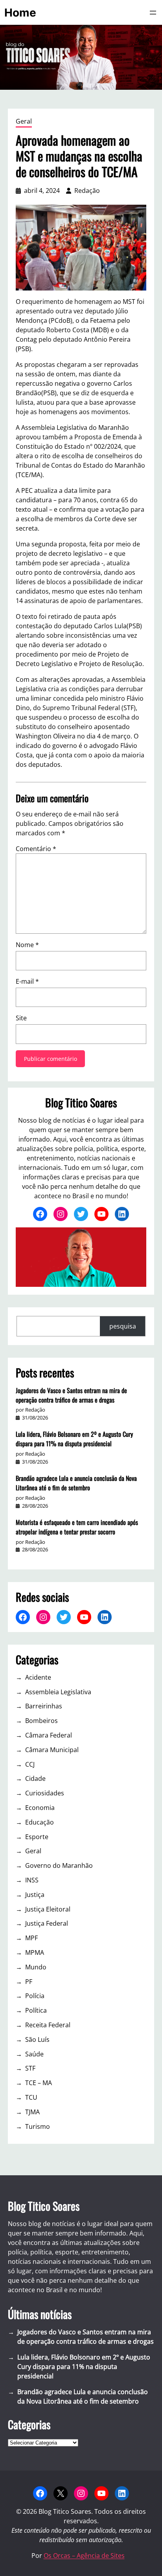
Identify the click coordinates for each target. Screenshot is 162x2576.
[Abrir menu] (153, 13)
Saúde (34, 2054)
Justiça (35, 1895)
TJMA (32, 2112)
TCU (31, 2097)
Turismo (38, 2126)
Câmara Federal (49, 1735)
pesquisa (123, 1326)
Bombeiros (41, 1721)
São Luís (37, 2039)
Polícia (35, 1996)
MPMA (35, 1952)
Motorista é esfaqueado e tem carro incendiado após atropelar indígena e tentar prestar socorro (77, 1527)
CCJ (30, 1764)
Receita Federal (48, 2025)
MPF (31, 1938)
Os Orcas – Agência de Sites (84, 2556)
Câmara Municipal (52, 1750)
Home (20, 13)
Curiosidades (45, 1793)
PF (29, 1982)
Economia (40, 1808)
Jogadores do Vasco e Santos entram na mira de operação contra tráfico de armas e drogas (71, 1395)
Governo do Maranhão (59, 1865)
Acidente (38, 1677)
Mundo (36, 1967)
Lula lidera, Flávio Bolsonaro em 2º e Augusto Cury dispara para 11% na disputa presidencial (74, 1439)
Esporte (37, 1837)
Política (36, 2010)
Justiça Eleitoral (48, 1909)
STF (30, 2068)
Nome (27, 945)
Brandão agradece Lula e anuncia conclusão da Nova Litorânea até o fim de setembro (76, 1483)
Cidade (35, 1778)
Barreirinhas (44, 1706)
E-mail (27, 981)
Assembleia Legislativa (58, 1692)
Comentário (36, 849)
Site (21, 1018)
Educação (40, 1822)
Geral (24, 121)
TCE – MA (39, 2083)
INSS (32, 1880)
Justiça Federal (47, 1923)
